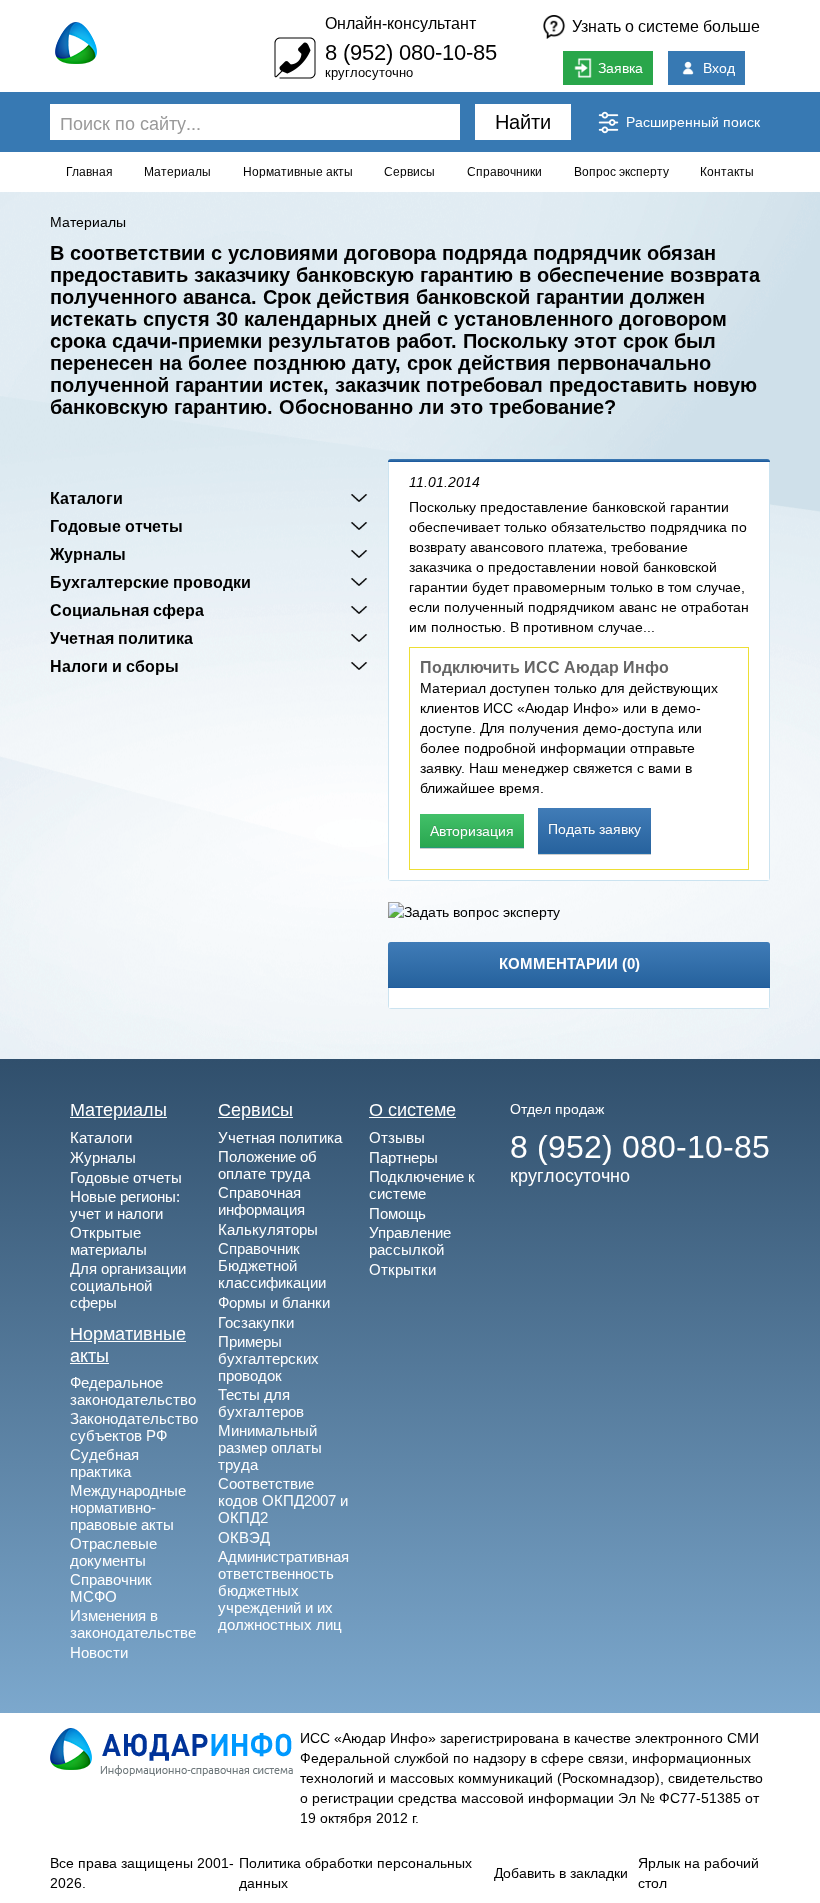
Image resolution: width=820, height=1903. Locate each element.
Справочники (504, 172)
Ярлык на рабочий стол (698, 1873)
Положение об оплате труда (267, 1165)
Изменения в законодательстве (133, 1624)
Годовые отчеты (116, 526)
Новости (99, 1652)
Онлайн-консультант (400, 23)
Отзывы (397, 1137)
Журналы (88, 554)
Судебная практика (104, 1463)
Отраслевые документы (113, 1552)
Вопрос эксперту (621, 172)
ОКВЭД (244, 1537)
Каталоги (86, 498)
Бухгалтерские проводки (150, 582)
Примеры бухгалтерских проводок (268, 1358)
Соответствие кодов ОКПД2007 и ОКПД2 (283, 1500)
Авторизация (472, 831)
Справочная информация (261, 1201)
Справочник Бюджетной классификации (272, 1265)
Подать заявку (594, 829)
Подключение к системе (422, 1185)
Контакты (727, 172)
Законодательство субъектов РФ (134, 1427)
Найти (523, 122)
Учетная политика (121, 638)
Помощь (397, 1213)
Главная (89, 172)
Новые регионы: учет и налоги (125, 1205)
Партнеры (403, 1157)
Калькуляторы (268, 1229)
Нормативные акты (298, 172)
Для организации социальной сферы (128, 1285)
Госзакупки (256, 1322)
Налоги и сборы (114, 666)
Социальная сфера (127, 610)
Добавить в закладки (561, 1873)
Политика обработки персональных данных (355, 1873)
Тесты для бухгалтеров (261, 1403)
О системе (412, 1110)
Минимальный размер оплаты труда (270, 1447)
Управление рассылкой (410, 1241)
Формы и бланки (274, 1302)
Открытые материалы (108, 1241)
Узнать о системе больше (666, 26)
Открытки (402, 1269)
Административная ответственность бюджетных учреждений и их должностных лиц (283, 1590)
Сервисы (409, 172)
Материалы (177, 172)
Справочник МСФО (111, 1588)
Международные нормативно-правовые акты (128, 1507)
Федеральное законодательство (133, 1391)
